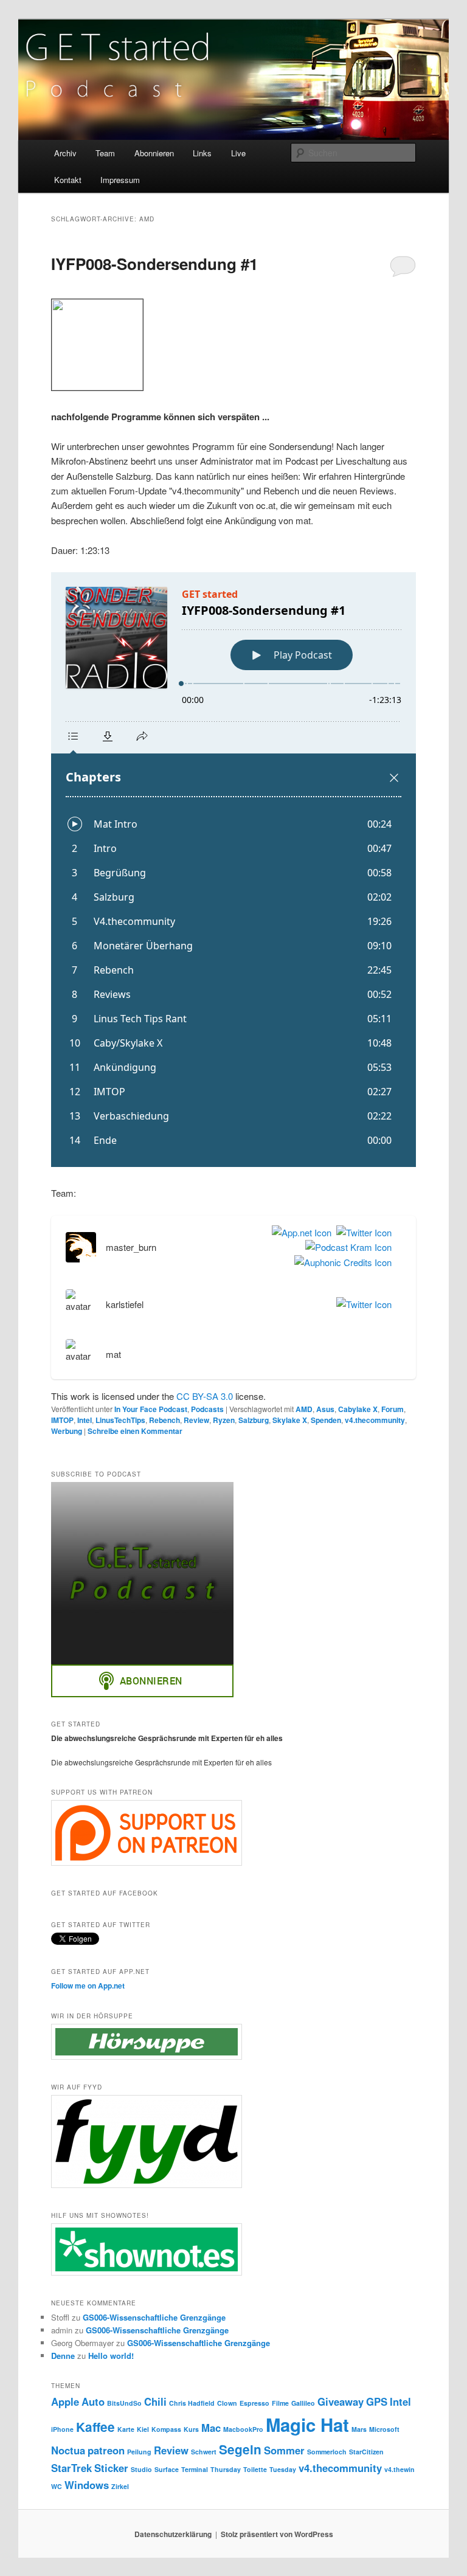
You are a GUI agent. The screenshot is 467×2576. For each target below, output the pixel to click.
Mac (211, 2428)
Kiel (143, 2429)
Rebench (164, 1420)
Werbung (67, 1431)
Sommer (284, 2450)
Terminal (195, 2469)
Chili (155, 2401)
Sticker (111, 2468)
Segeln (240, 2449)
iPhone (62, 2429)
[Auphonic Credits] (341, 1262)
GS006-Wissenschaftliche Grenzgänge (154, 2317)
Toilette (255, 2469)
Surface (167, 2469)
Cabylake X (358, 1409)
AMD (304, 1409)
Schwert (204, 2452)
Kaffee (95, 2427)
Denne (63, 2356)
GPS (377, 2401)
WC (57, 2486)
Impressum (120, 180)
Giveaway (341, 2401)
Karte (126, 2429)
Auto (93, 2401)
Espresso (254, 2403)
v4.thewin (400, 2469)
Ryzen (224, 1420)
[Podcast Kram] (346, 1247)
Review (196, 1420)
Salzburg (254, 1420)
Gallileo (303, 2403)
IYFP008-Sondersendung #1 (154, 264)
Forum (393, 1409)
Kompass (166, 2429)
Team (105, 153)
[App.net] (299, 1233)
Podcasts (207, 1409)
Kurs (191, 2429)
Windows (87, 2485)
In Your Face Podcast (151, 1409)
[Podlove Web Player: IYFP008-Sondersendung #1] (233, 870)
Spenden (326, 1420)
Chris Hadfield (192, 2403)
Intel (85, 1420)
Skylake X (290, 1420)
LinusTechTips (120, 1420)
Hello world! (111, 2356)
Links (202, 153)
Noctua (68, 2450)
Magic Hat (307, 2425)
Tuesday (283, 2469)
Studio (141, 2469)
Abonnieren (154, 153)
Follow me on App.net (88, 1986)
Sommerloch (327, 2452)
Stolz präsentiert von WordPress (277, 2534)
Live (238, 153)
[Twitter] (361, 1233)
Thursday (226, 2469)
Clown (227, 2403)
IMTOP (62, 1420)
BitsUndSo (124, 2403)
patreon (106, 2450)
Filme (280, 2403)
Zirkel (120, 2486)
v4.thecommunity (375, 1420)
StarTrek (71, 2468)
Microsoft (384, 2429)
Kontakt (68, 180)
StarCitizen (366, 2452)
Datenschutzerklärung (173, 2534)
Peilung (139, 2452)
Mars (359, 2429)
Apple (65, 2401)
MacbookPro (243, 2429)
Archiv (65, 153)
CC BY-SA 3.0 (205, 1396)
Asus (325, 1409)
